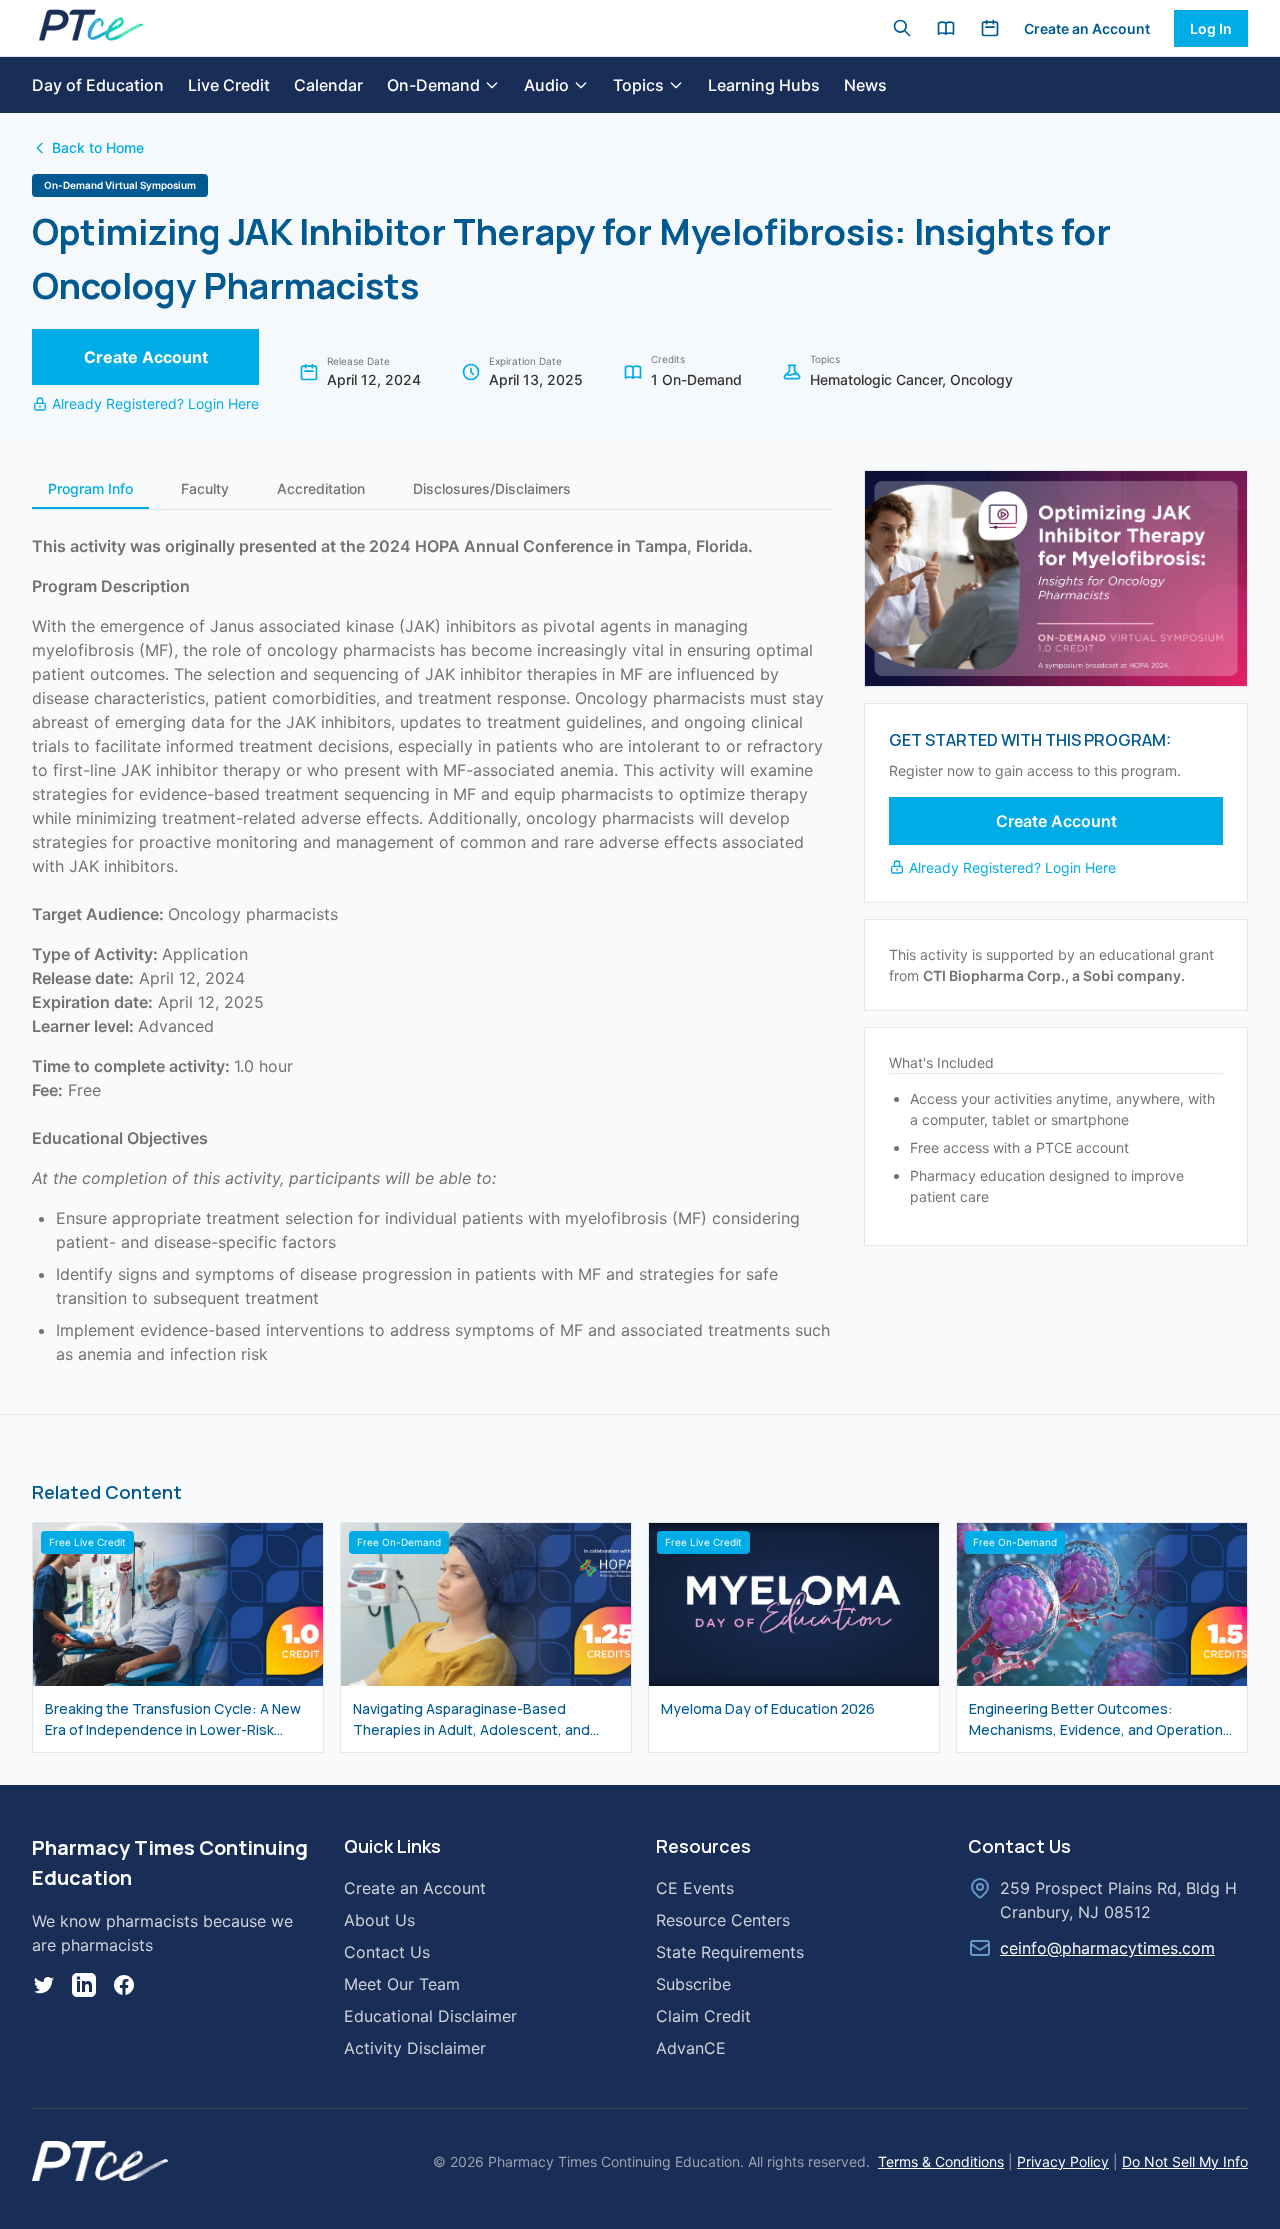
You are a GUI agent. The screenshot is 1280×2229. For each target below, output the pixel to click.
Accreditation (321, 488)
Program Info (90, 488)
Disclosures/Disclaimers (492, 488)
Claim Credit (703, 2016)
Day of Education (98, 85)
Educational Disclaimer (430, 2016)
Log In (1211, 28)
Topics (638, 85)
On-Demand (433, 85)
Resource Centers (723, 1920)
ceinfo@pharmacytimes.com (1107, 1948)
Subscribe (693, 1984)
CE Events (695, 1888)
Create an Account (1087, 28)
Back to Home (98, 147)
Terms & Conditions (941, 2161)
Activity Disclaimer (415, 2048)
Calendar (328, 85)
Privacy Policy (1063, 2161)
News (865, 85)
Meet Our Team (402, 1984)
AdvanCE (691, 2048)
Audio (546, 85)
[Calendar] (990, 28)
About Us (379, 1920)
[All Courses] (946, 28)
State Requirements (730, 1952)
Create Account (146, 357)
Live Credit (229, 85)
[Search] (902, 28)
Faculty (205, 488)
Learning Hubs (764, 85)
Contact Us (387, 1952)
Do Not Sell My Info (1185, 2161)
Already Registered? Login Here (155, 403)
